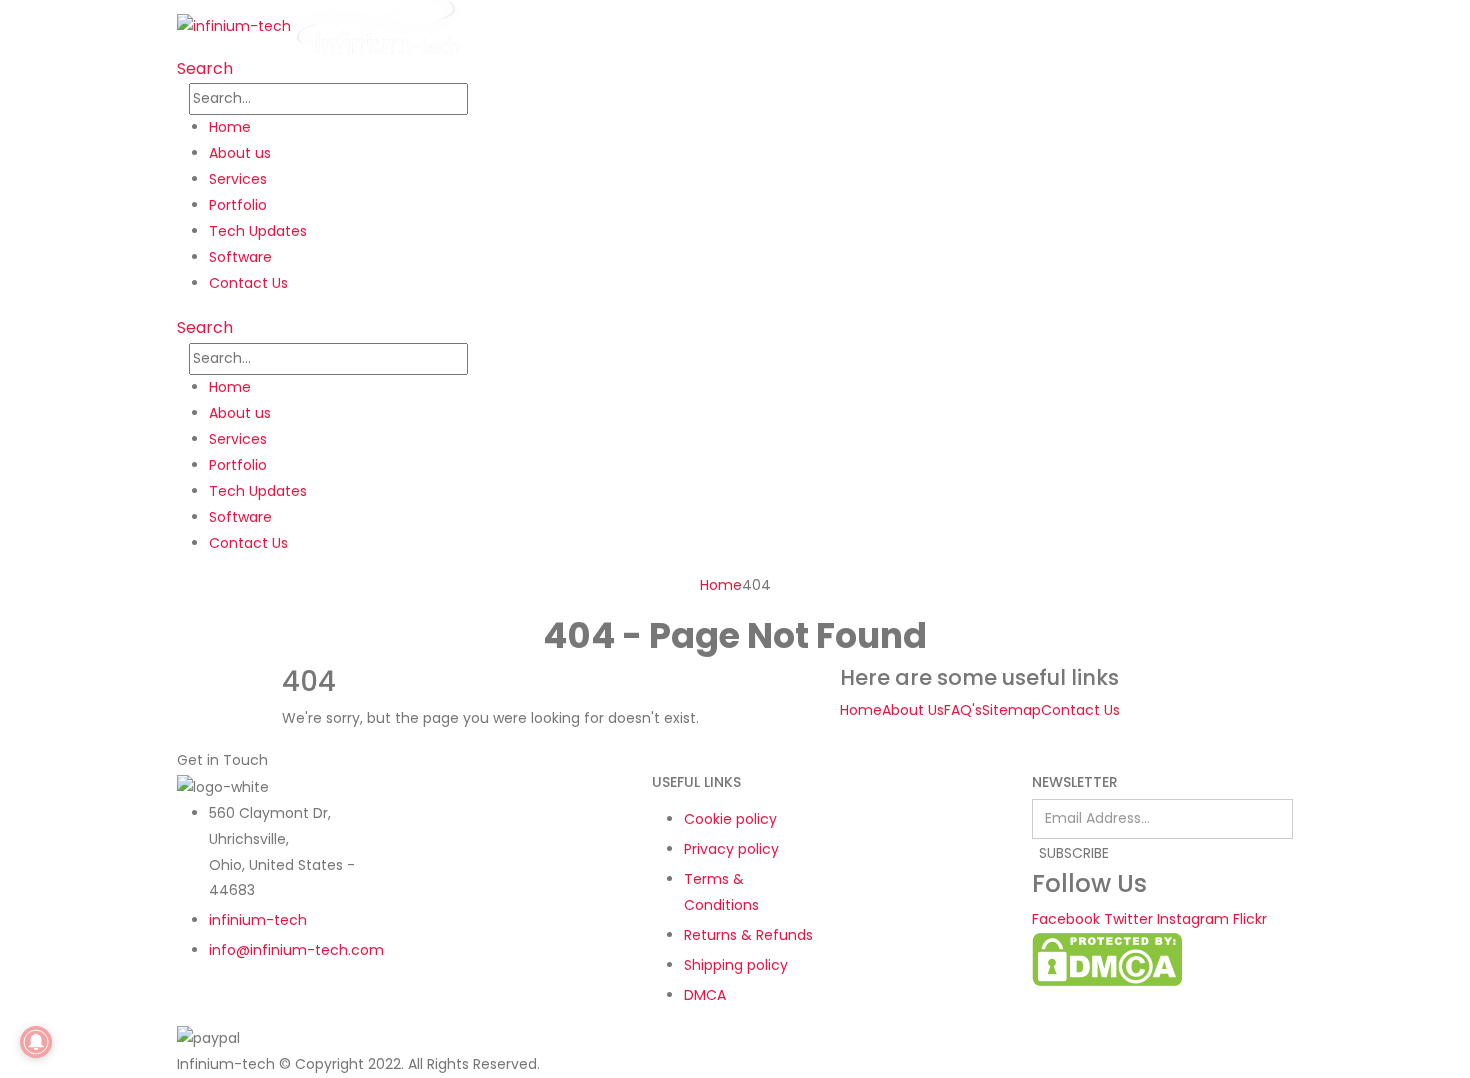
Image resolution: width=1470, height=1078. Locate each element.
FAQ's (963, 710)
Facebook (1066, 919)
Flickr (1250, 919)
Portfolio (238, 205)
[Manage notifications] (36, 1042)
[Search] (479, 100)
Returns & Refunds (748, 935)
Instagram (1193, 919)
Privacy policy (731, 849)
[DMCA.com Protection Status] (1107, 958)
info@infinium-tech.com (296, 950)
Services (238, 179)
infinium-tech (258, 920)
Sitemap (1011, 710)
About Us (913, 710)
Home (230, 127)
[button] (205, 68)
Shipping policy (736, 965)
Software (240, 257)
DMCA (705, 995)
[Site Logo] (319, 26)
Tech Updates (258, 231)
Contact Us (248, 283)
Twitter (1128, 919)
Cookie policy (730, 819)
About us (240, 153)
